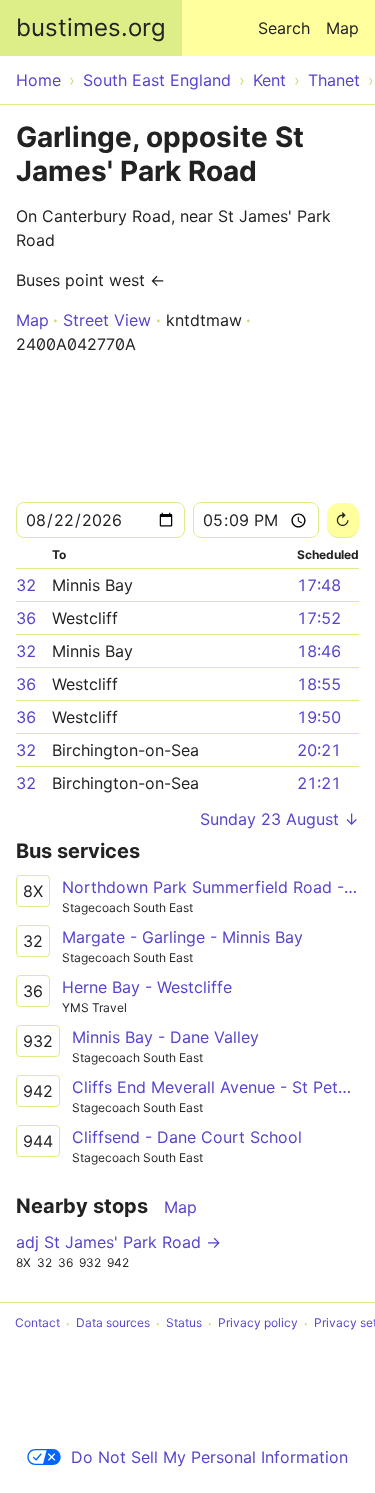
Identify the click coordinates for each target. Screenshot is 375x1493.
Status (184, 1323)
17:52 (319, 618)
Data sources (113, 1323)
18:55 (319, 684)
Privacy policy (258, 1323)
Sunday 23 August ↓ (279, 819)
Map (342, 28)
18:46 (319, 651)
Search (284, 28)
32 (26, 585)
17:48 (319, 585)
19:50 (319, 717)
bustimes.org (91, 27)
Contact (37, 1323)
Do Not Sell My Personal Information (209, 1457)
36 (26, 618)
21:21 (319, 783)
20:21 (319, 750)
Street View (107, 320)
